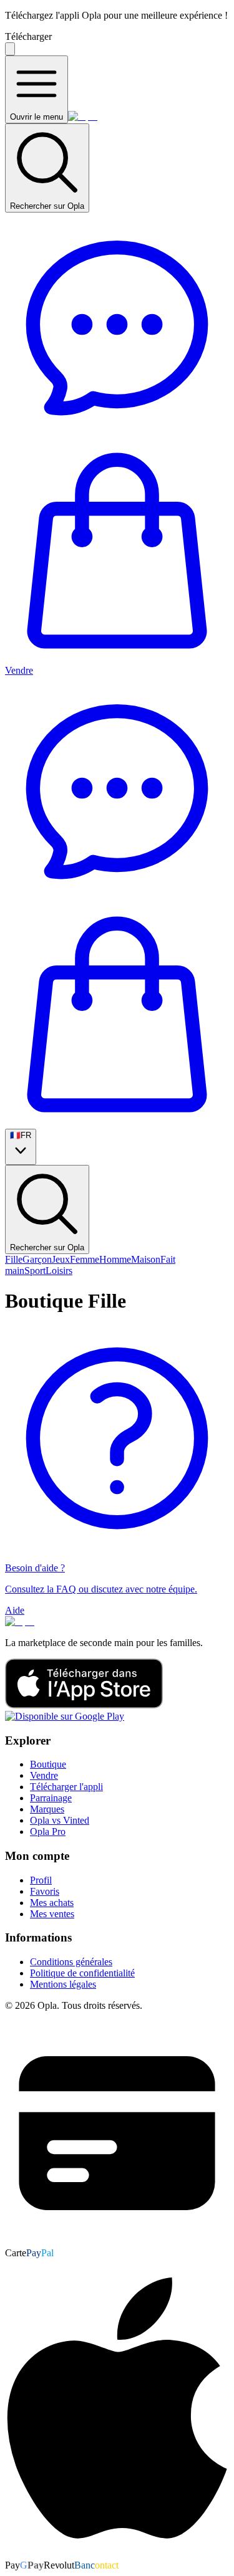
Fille (14, 1259)
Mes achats (52, 1903)
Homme (115, 1259)
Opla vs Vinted (60, 1820)
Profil (41, 1880)
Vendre (19, 670)
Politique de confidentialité (82, 1973)
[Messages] (117, 433)
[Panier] (117, 659)
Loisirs (59, 1271)
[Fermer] (10, 49)
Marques (47, 1809)
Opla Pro (48, 1831)
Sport (35, 1271)
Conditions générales (71, 1962)
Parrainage (51, 1798)
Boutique (48, 1764)
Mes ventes (52, 1914)
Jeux (61, 1259)
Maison (146, 1259)
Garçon (37, 1259)
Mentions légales (63, 1984)
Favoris (45, 1891)
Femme (85, 1259)
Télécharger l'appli (66, 1787)
